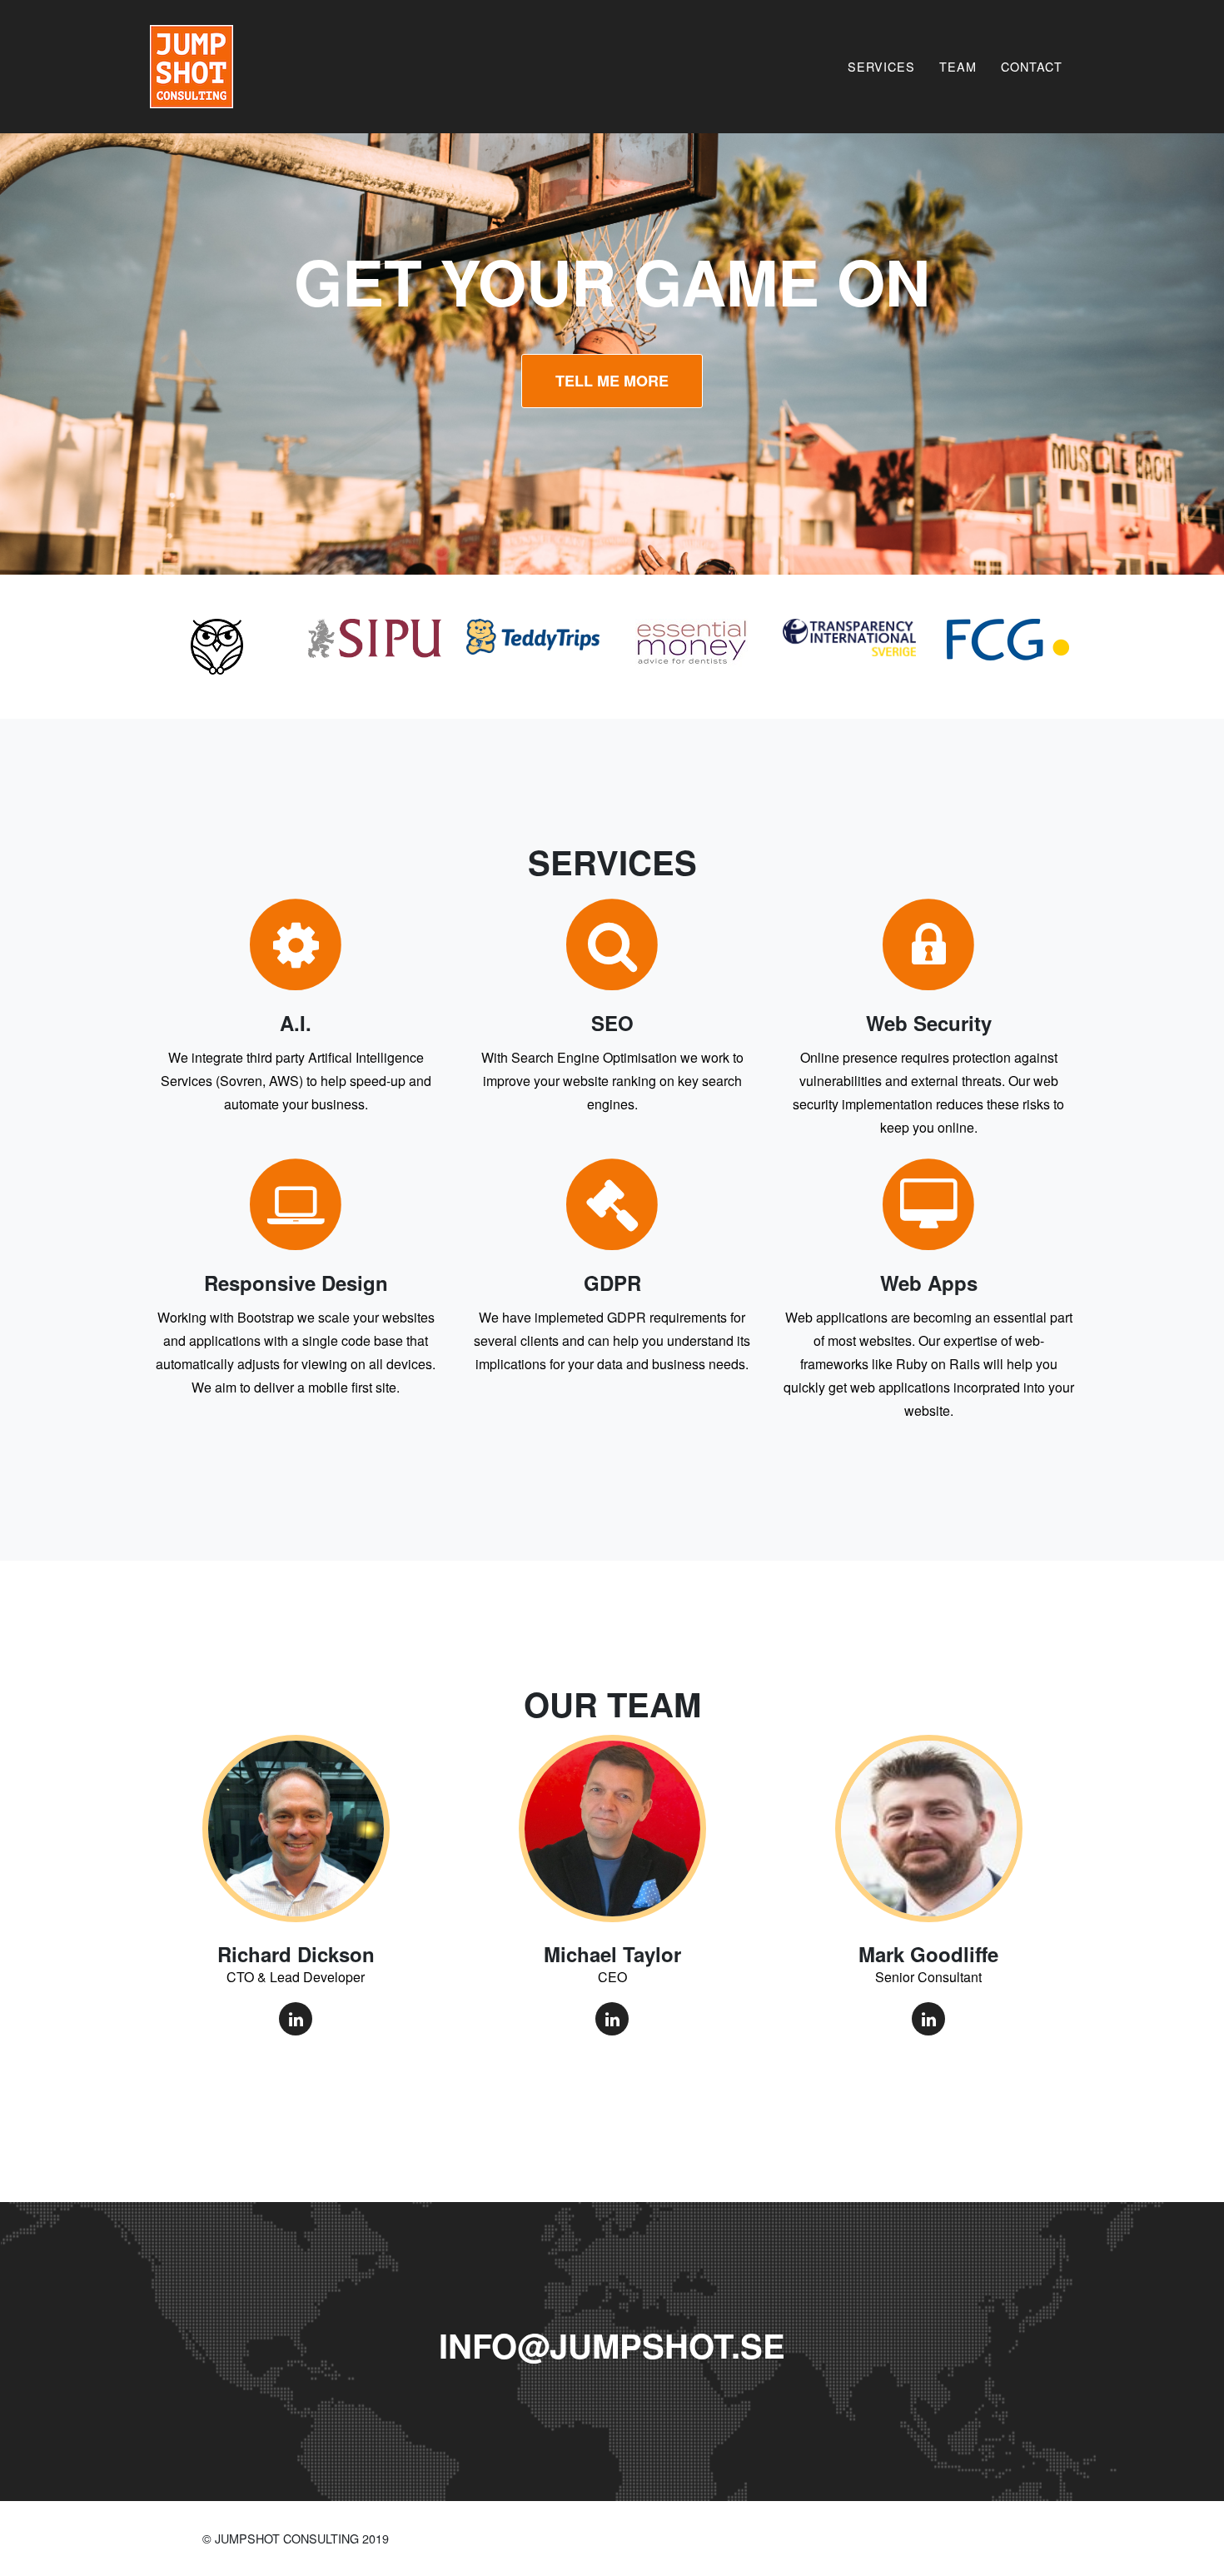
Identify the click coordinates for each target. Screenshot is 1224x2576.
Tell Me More (612, 381)
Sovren (241, 1081)
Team (958, 66)
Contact (1032, 66)
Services (881, 66)
